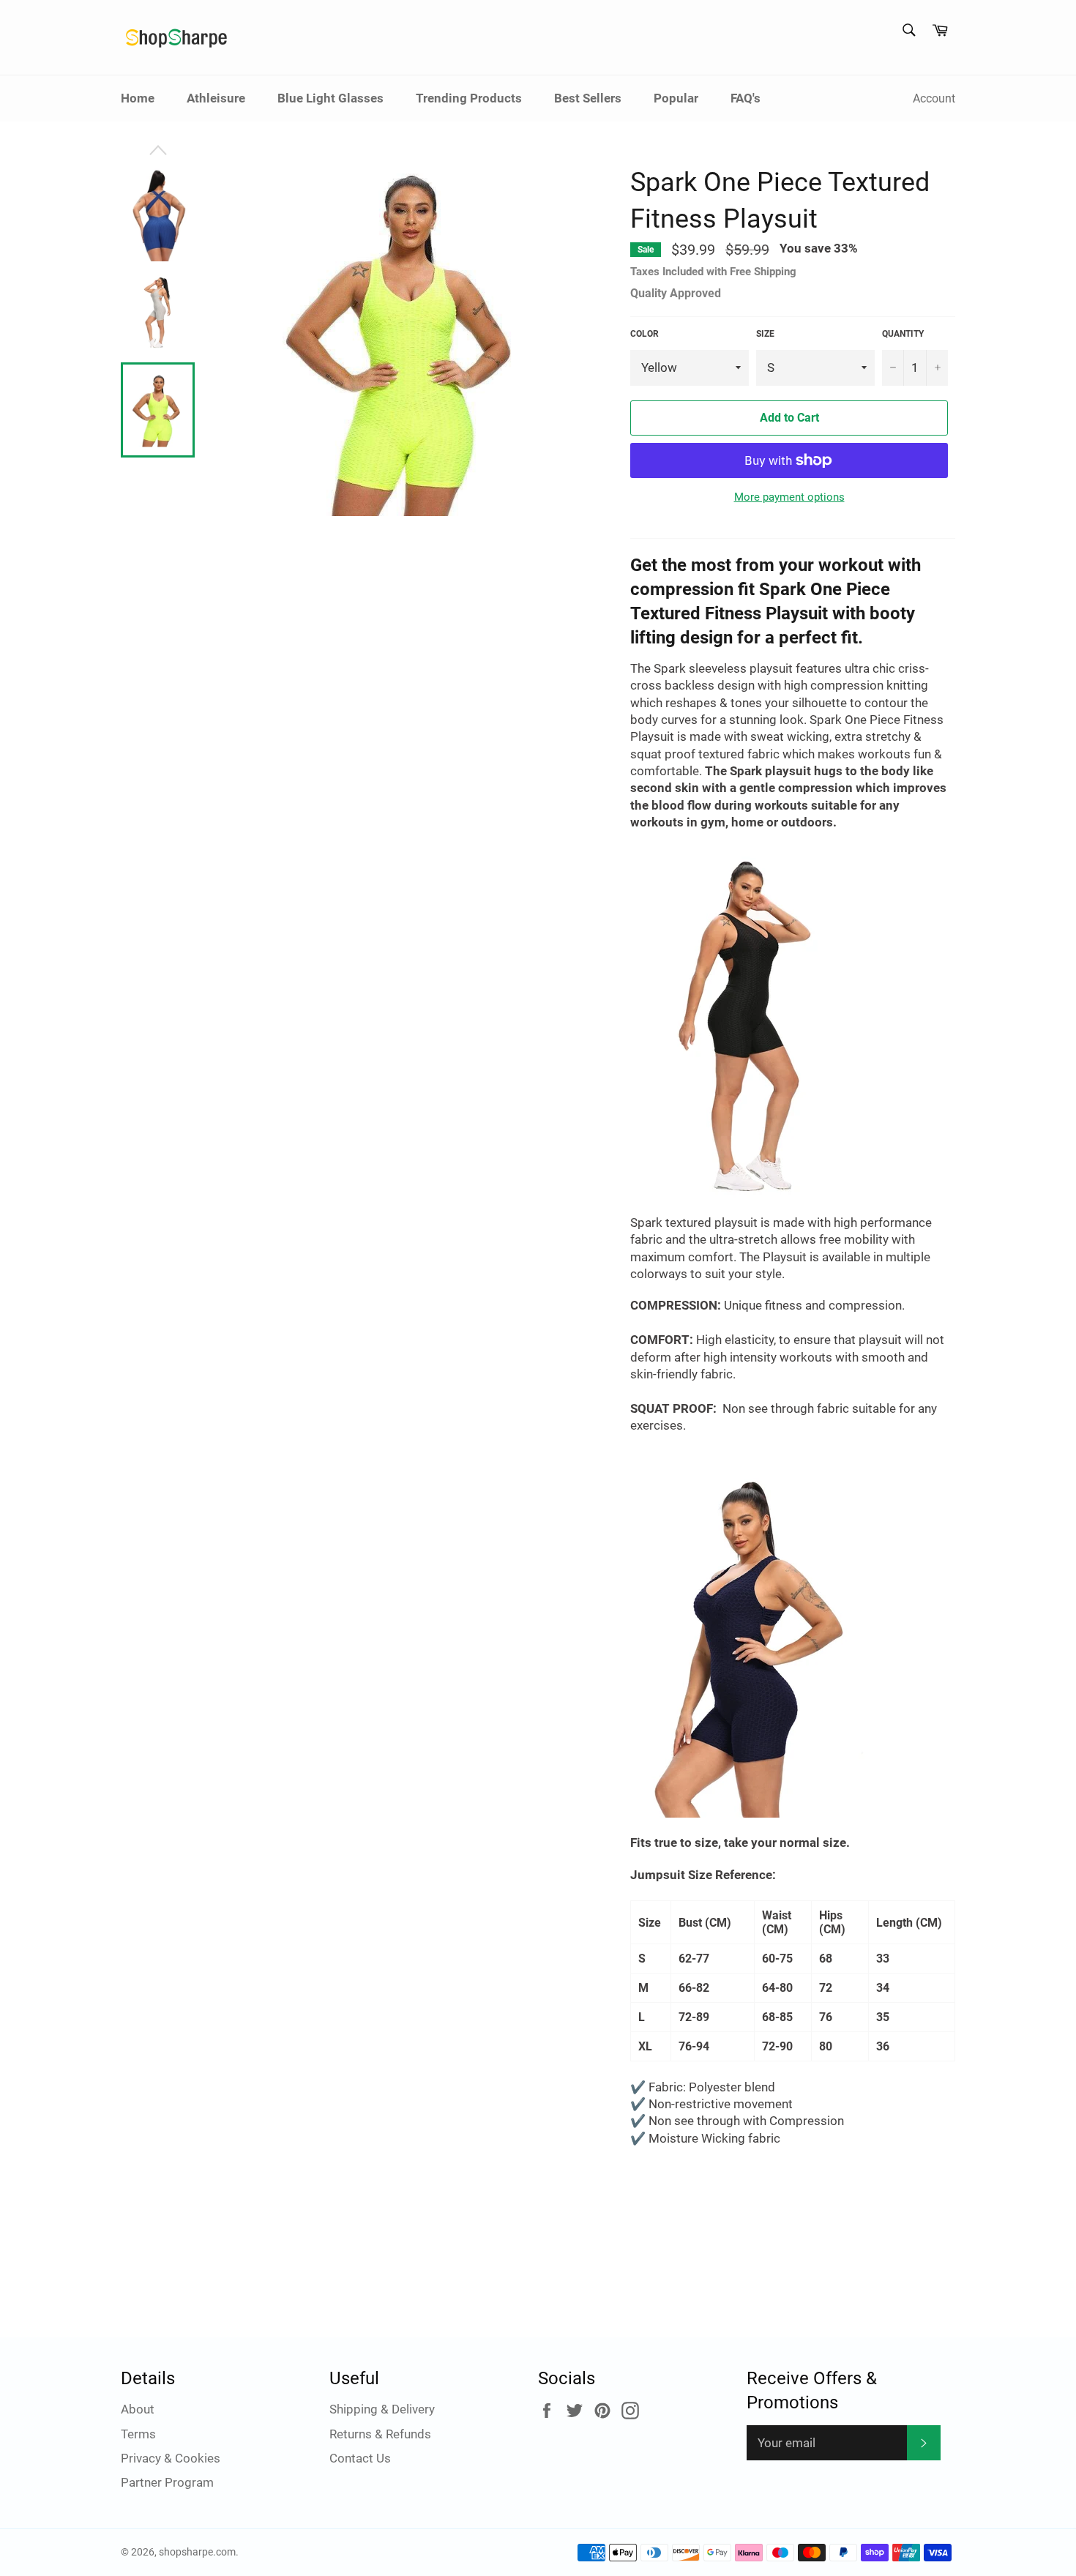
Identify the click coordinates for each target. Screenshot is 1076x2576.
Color (645, 334)
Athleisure (216, 98)
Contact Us (360, 2458)
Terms (138, 2434)
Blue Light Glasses (330, 98)
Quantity (903, 334)
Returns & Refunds (380, 2434)
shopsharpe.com (197, 2552)
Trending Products (469, 98)
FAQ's (746, 98)
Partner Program (167, 2482)
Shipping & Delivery (382, 2409)
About (138, 2409)
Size (765, 334)
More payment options (789, 497)
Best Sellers (588, 98)
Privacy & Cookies (171, 2458)
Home (138, 98)
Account (934, 98)
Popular (676, 98)
